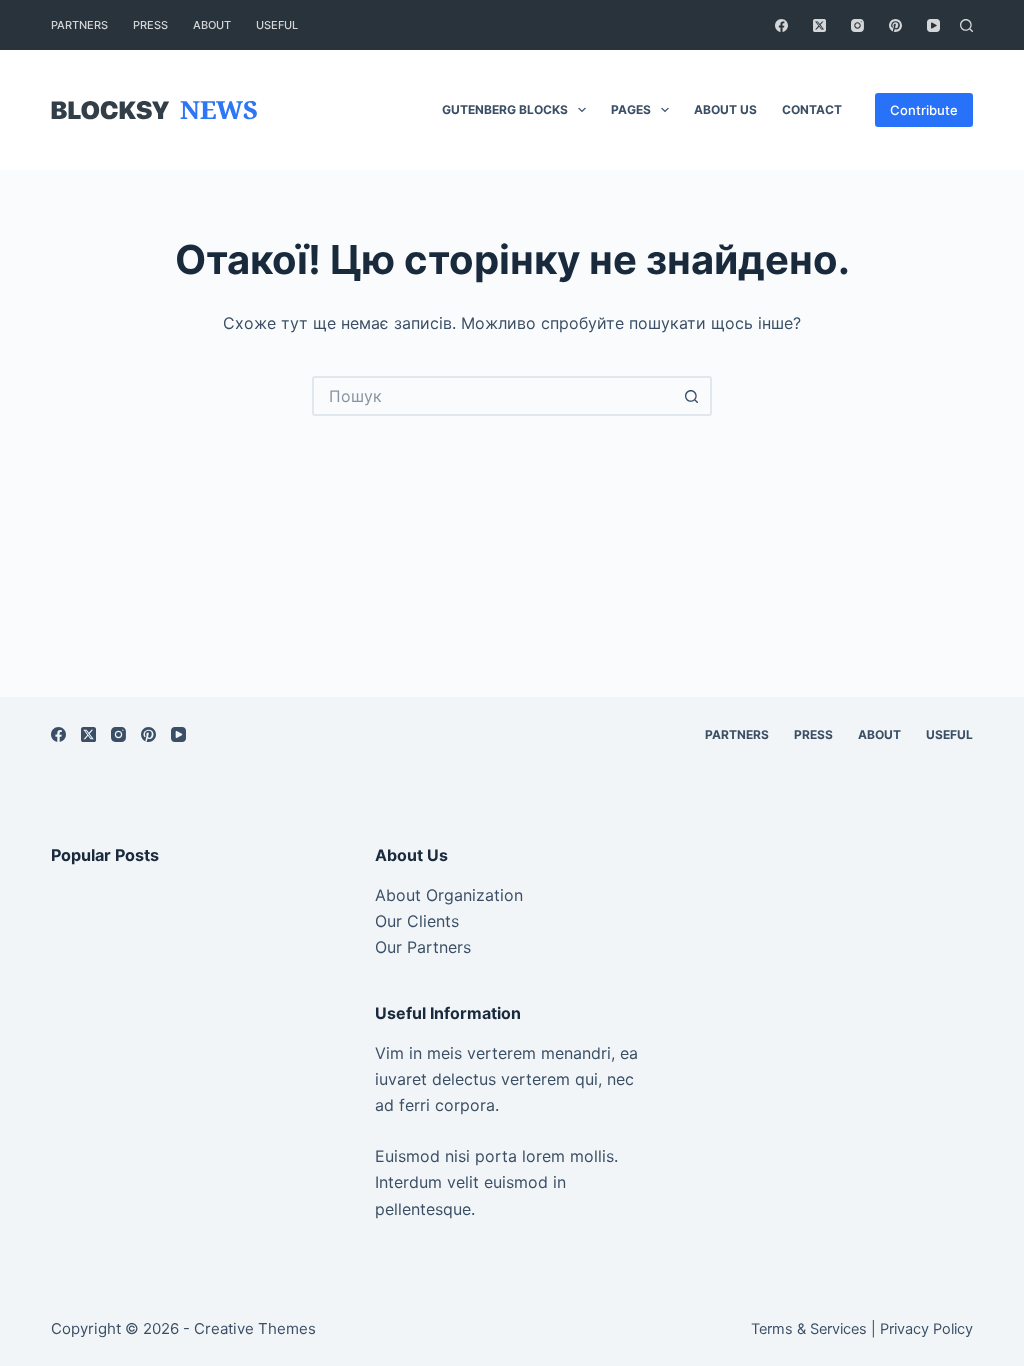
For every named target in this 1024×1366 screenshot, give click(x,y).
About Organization (449, 895)
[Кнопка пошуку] (692, 396)
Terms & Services (809, 1329)
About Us (725, 109)
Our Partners (423, 947)
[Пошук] (966, 25)
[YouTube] (933, 25)
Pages (631, 109)
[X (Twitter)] (819, 25)
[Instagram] (857, 25)
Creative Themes (255, 1328)
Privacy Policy (926, 1329)
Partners (79, 25)
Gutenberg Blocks (505, 109)
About (212, 25)
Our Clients (417, 921)
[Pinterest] (895, 25)
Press (150, 25)
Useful (277, 25)
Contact (812, 109)
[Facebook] (781, 25)
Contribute (924, 110)
